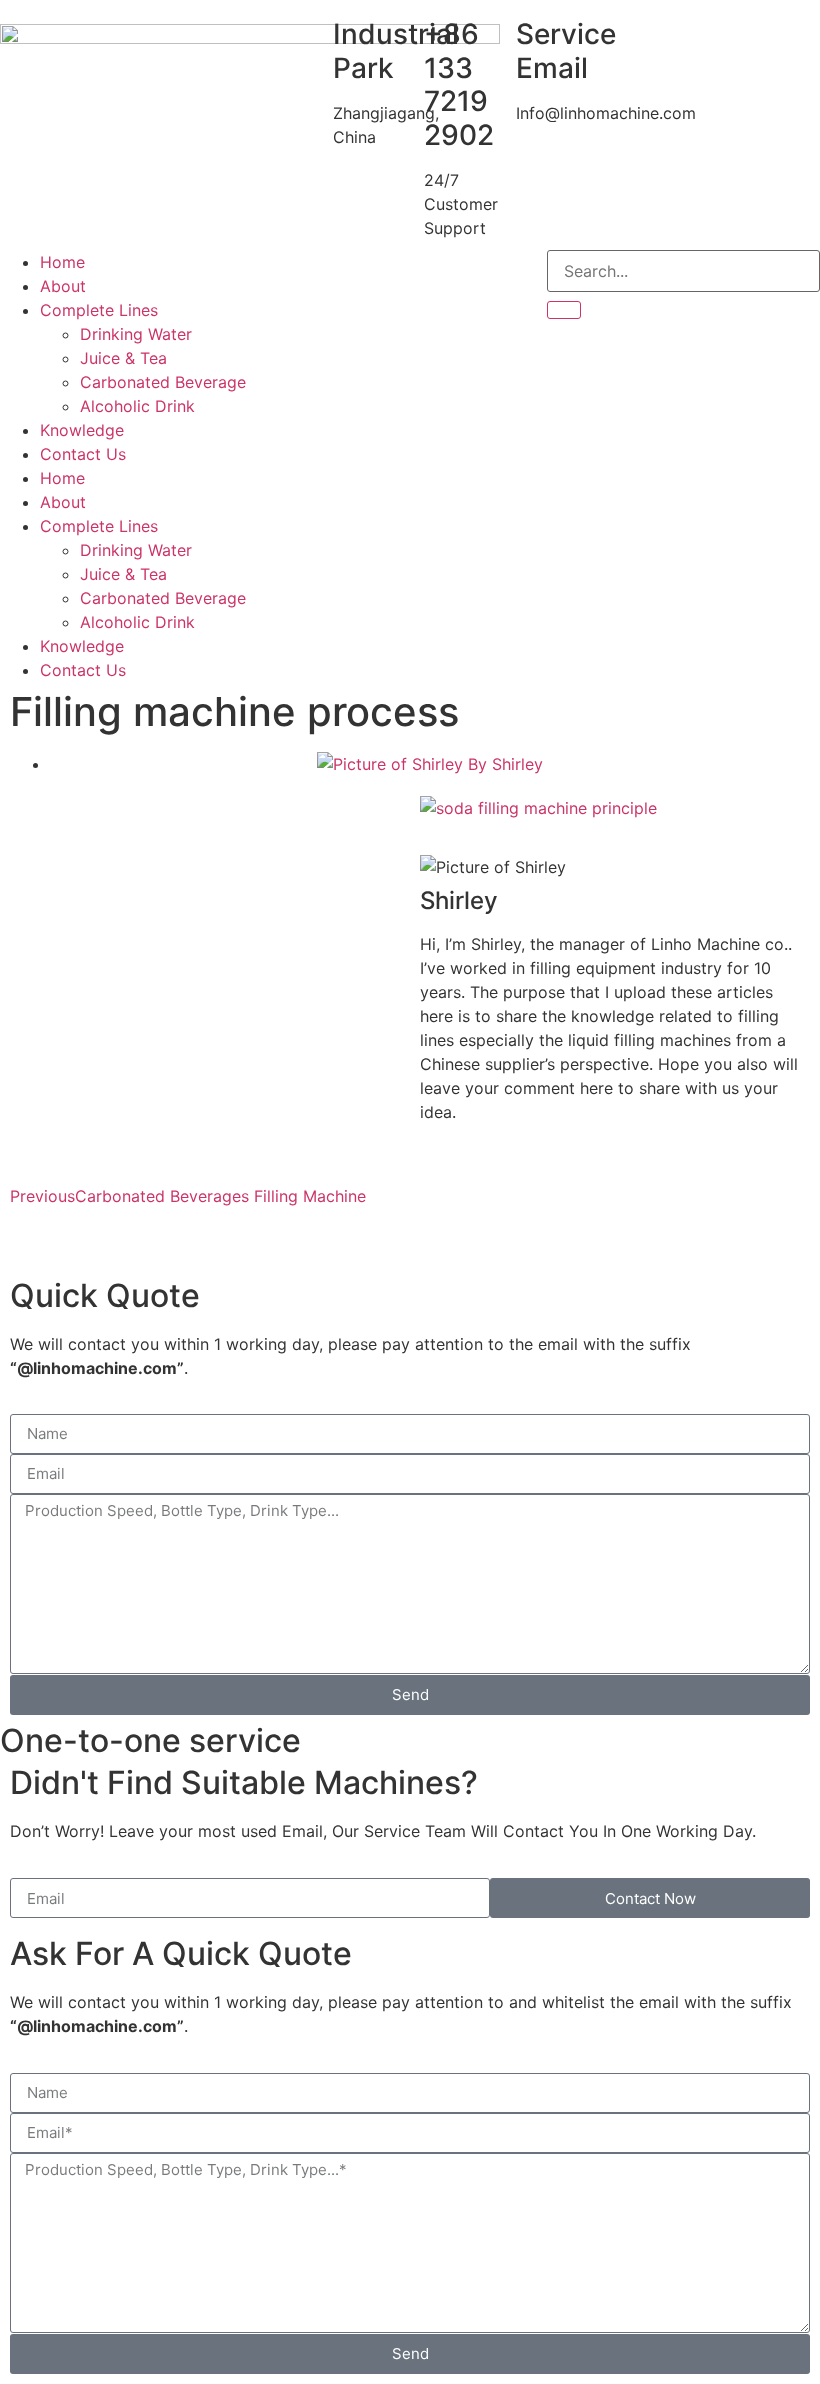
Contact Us (83, 454)
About (63, 286)
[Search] (564, 310)
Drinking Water (136, 334)
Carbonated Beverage (163, 382)
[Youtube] (353, 275)
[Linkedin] (408, 275)
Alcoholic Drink (137, 406)
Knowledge (82, 430)
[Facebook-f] (298, 275)
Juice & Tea (123, 358)
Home (62, 262)
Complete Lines (99, 310)
